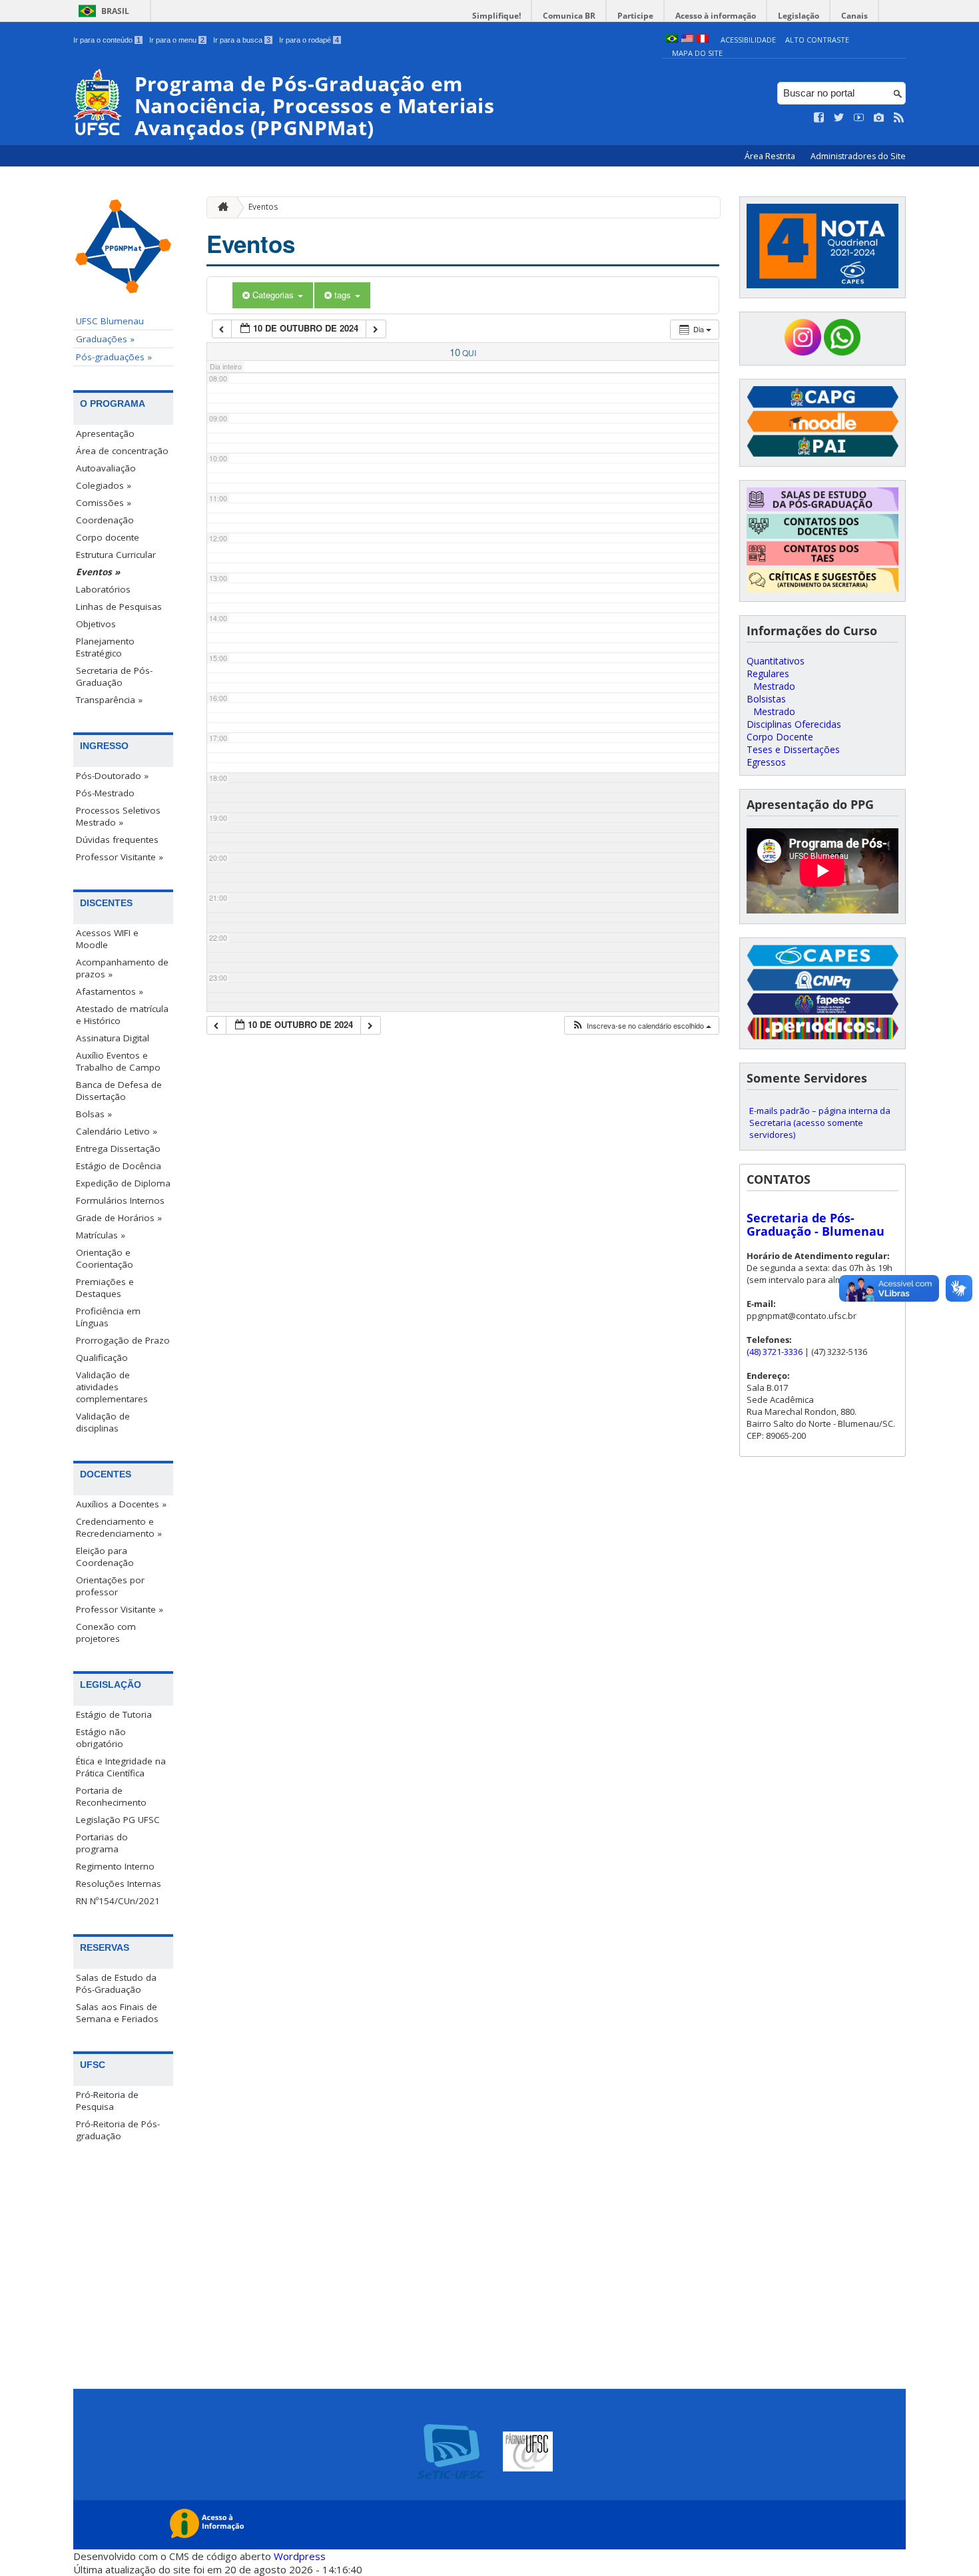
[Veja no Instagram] (879, 118)
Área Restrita (771, 156)
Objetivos (96, 624)
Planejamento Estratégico (105, 647)
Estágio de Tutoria (114, 1714)
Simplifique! (496, 16)
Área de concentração (122, 451)
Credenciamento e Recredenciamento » (119, 1527)
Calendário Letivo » (117, 1131)
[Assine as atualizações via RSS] (899, 118)
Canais (854, 16)
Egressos (766, 762)
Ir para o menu (177, 40)
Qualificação (102, 1358)
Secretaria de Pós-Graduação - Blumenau (816, 1224)
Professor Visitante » (120, 857)
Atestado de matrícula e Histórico (122, 1015)
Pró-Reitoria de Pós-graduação (118, 2130)
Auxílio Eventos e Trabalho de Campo (118, 1061)
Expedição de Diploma (123, 1183)
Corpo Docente (780, 737)
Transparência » (109, 700)
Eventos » (98, 572)
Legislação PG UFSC (118, 1820)
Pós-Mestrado (105, 793)
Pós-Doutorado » (112, 776)
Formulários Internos (120, 1200)
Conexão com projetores (106, 1633)
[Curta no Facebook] (819, 118)
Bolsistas (766, 699)
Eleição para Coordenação (105, 1557)
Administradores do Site (858, 156)
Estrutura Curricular (116, 555)
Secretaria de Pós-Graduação (114, 676)
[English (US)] (687, 40)
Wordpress (300, 2556)
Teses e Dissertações (793, 749)
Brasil (115, 11)
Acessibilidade (748, 40)
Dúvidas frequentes (117, 840)
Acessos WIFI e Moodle (107, 939)
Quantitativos (776, 661)
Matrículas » (101, 1235)
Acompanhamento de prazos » (122, 968)
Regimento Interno (115, 1866)
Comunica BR (569, 16)
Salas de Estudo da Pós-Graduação (116, 1983)
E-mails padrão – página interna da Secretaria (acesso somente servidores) (820, 1123)
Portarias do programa (102, 1843)
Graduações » (105, 339)
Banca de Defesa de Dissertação (119, 1091)
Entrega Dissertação (118, 1149)
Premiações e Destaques (105, 1288)
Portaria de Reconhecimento (111, 1796)
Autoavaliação (106, 468)
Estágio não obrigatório (101, 1738)
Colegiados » (104, 485)
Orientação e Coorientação (105, 1258)
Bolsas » (94, 1114)
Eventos (263, 207)
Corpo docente (108, 537)
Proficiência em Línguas (108, 1317)
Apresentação (105, 433)
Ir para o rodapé (309, 40)
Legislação (799, 16)
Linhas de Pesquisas (119, 607)
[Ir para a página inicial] (220, 207)
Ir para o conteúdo (107, 40)
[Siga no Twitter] (839, 118)
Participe (635, 16)
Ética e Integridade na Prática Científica (121, 1767)
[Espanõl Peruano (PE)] (703, 40)
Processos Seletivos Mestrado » (118, 816)
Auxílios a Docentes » (121, 1504)
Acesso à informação (716, 16)
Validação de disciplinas (103, 1422)
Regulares (768, 673)
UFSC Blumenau (110, 321)
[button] (641, 1026)
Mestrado (774, 686)
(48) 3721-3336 (775, 1352)
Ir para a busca (242, 40)
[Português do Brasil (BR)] (672, 40)
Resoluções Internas (119, 1884)
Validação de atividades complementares (112, 1387)
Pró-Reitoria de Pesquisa (107, 2101)
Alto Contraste (817, 40)
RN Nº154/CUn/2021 (118, 1901)
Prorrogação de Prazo (123, 1340)
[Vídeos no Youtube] (859, 118)
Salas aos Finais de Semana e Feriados (117, 2013)
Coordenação (105, 520)
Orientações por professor (110, 1586)
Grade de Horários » (119, 1218)
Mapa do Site (697, 53)
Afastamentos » (110, 991)
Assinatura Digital (113, 1038)
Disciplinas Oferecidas (794, 724)
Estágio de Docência (119, 1166)
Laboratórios (103, 589)
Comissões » (104, 503)
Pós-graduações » (114, 357)
